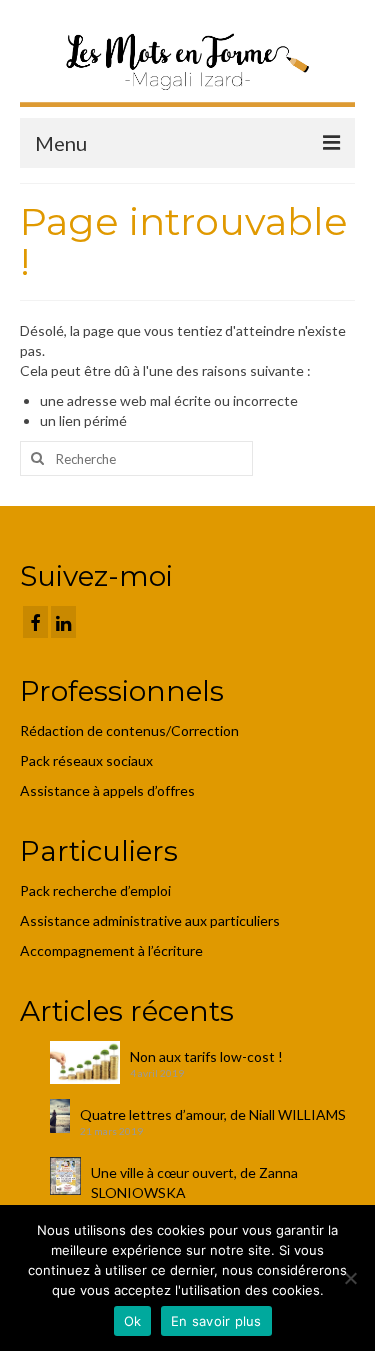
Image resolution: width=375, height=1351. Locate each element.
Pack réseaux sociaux (86, 760)
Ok (133, 1321)
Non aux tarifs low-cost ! (206, 1056)
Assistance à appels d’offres (109, 790)
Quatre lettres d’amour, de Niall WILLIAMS (213, 1114)
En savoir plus (216, 1321)
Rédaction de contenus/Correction (129, 730)
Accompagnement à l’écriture (111, 950)
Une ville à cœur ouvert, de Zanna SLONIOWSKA (194, 1182)
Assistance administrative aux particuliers (150, 920)
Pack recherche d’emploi (97, 890)
